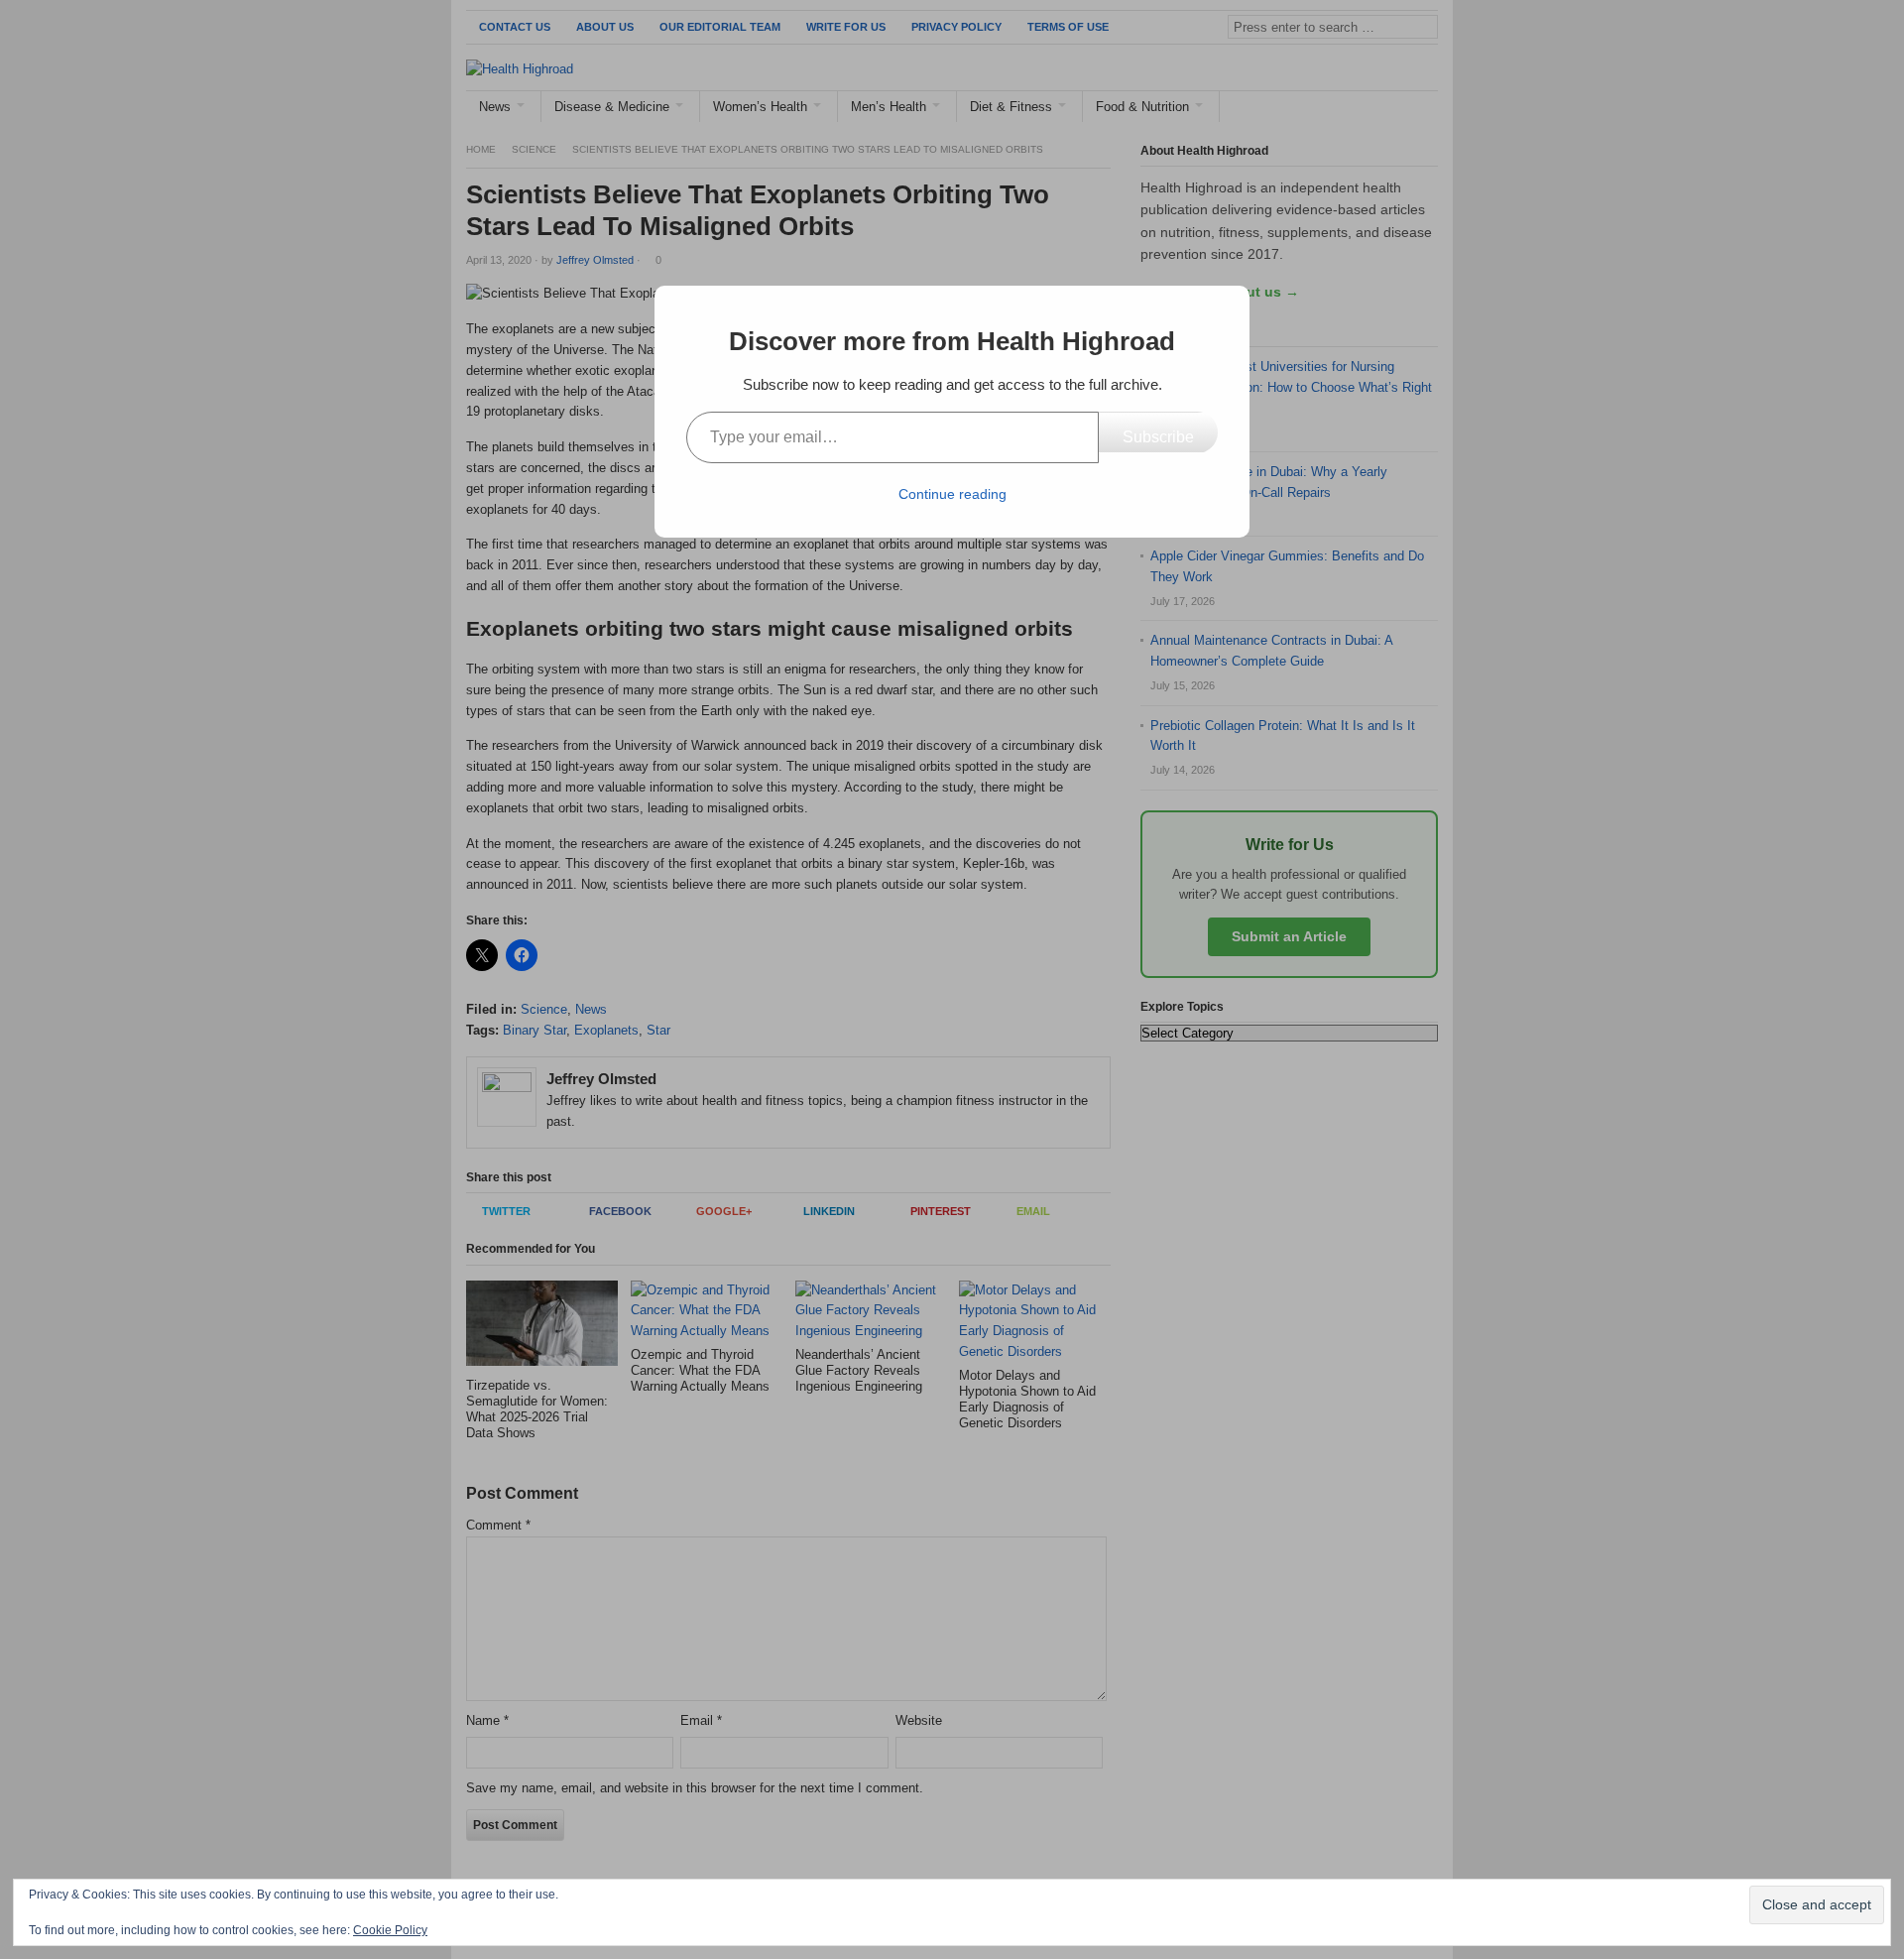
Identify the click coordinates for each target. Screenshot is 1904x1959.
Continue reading (952, 494)
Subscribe (1158, 437)
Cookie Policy (390, 1930)
